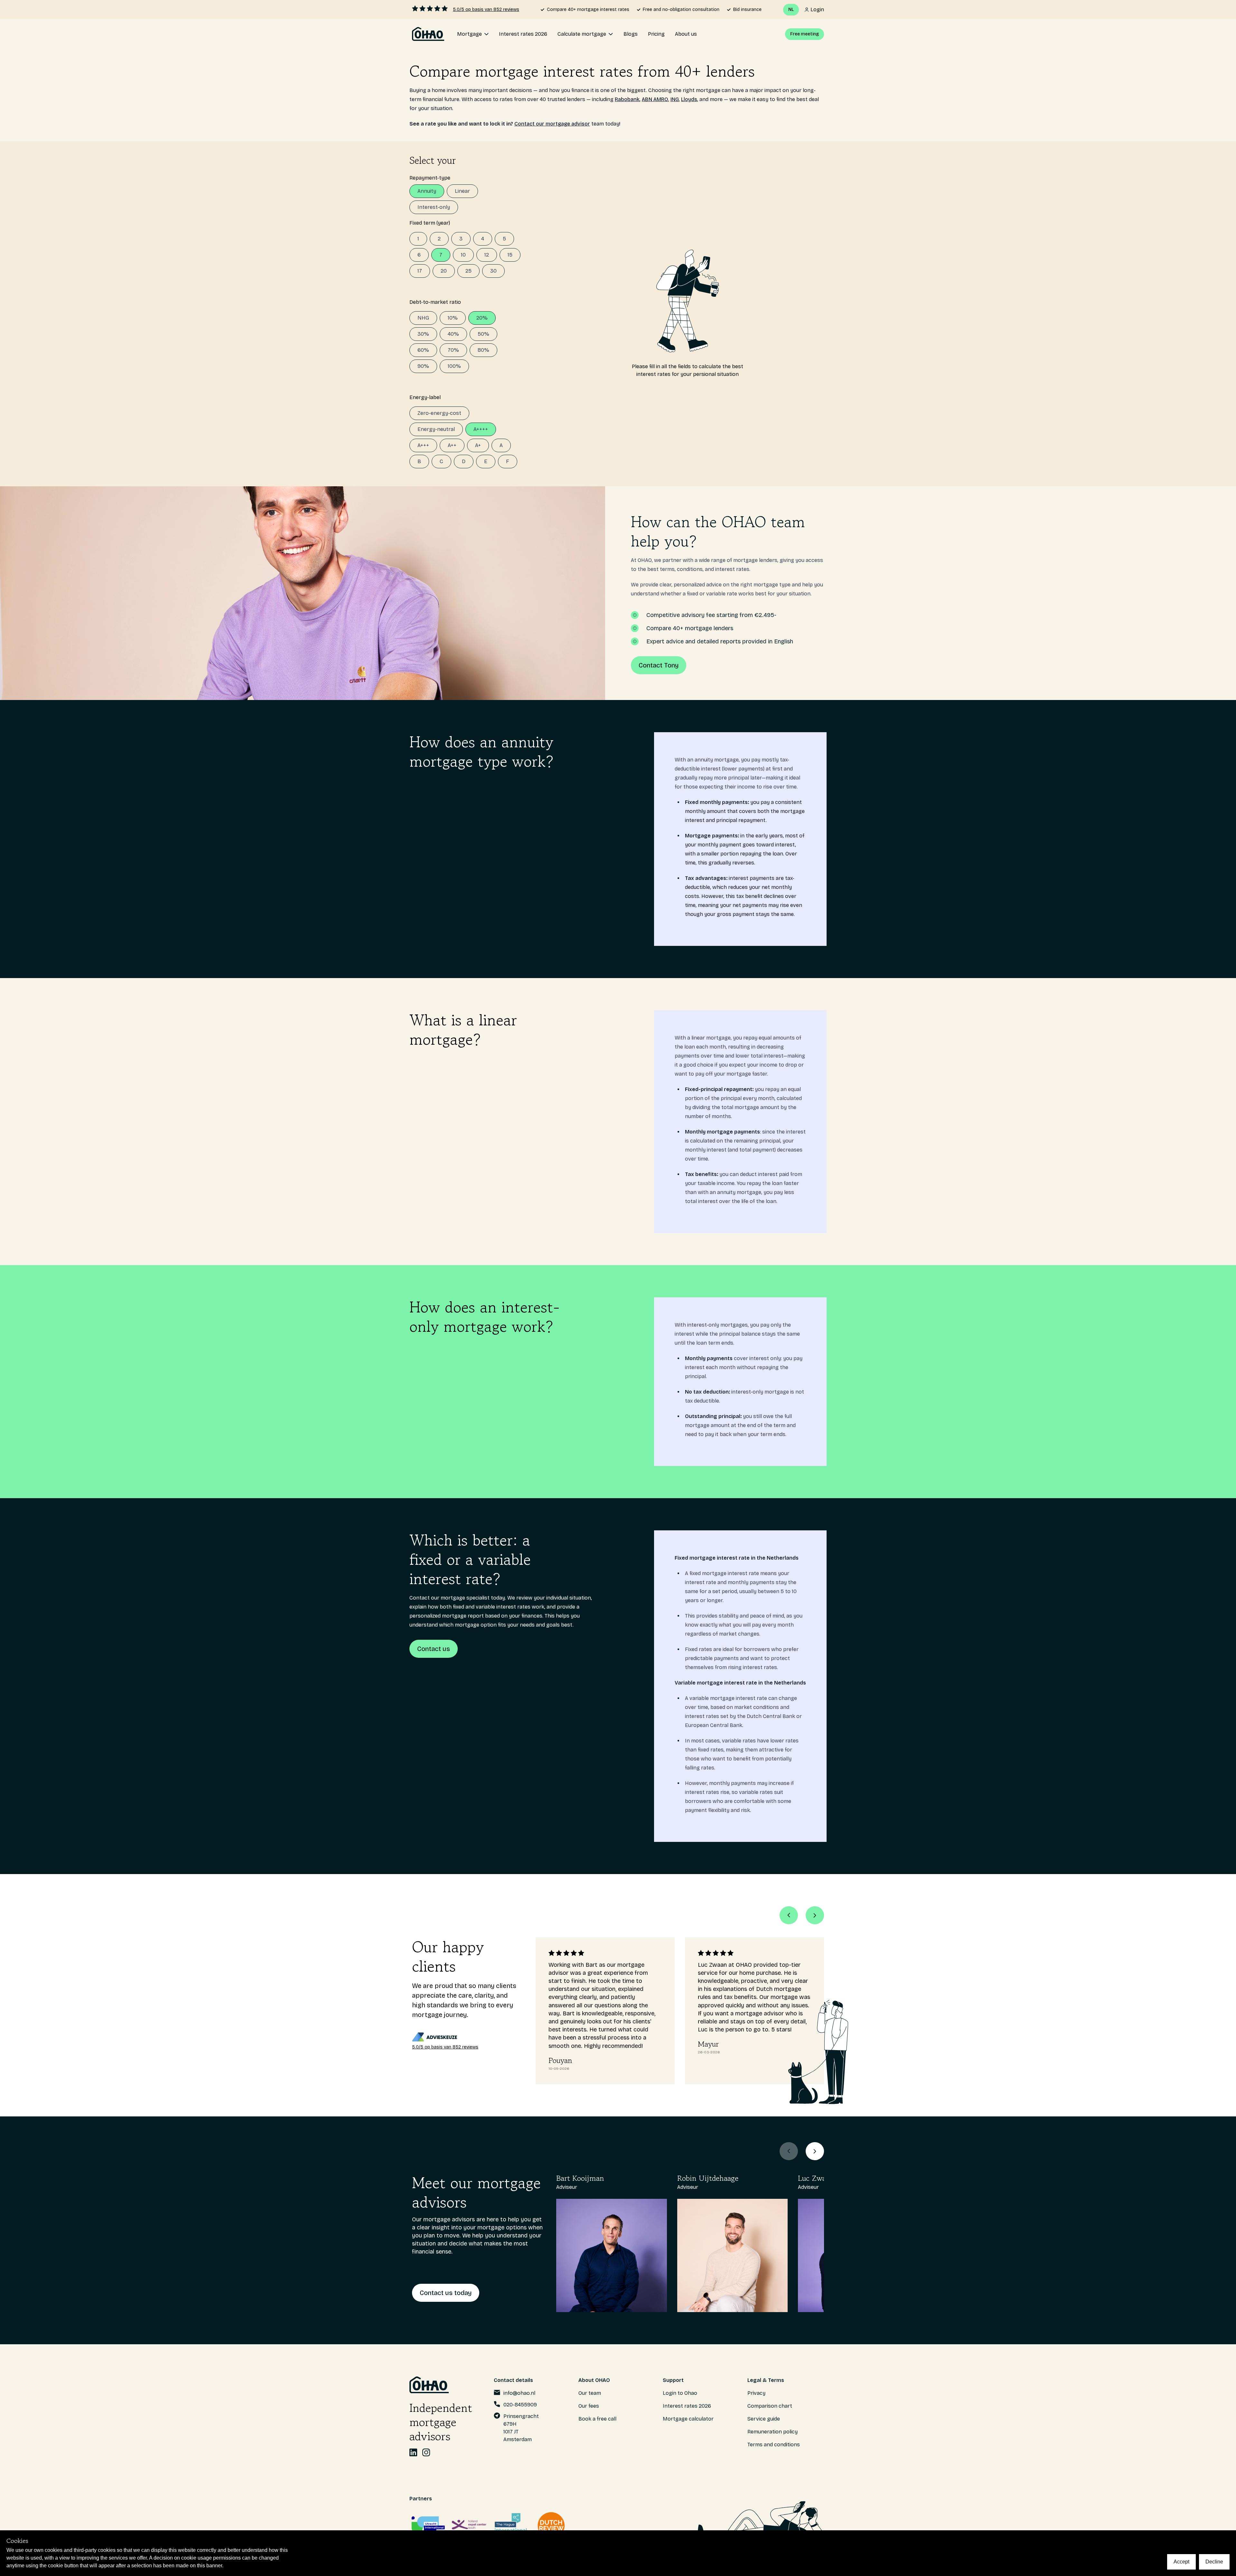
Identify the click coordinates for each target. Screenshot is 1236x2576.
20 (444, 271)
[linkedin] (413, 2452)
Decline (1214, 2562)
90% (423, 366)
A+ (478, 445)
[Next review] (815, 1915)
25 (468, 271)
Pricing (656, 34)
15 (510, 255)
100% (454, 366)
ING (675, 99)
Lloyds (689, 99)
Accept (1181, 2562)
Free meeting (805, 34)
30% (423, 334)
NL (791, 9)
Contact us (434, 1649)
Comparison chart (770, 2406)
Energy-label (425, 397)
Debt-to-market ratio (435, 302)
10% (453, 318)
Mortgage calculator (688, 2419)
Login (817, 9)
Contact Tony (659, 665)
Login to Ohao (680, 2393)
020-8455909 (520, 2405)
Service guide (764, 2419)
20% (482, 318)
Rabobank (627, 99)
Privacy (756, 2393)
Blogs (631, 34)
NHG (423, 318)
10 (463, 255)
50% (483, 334)
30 (493, 271)
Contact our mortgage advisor (552, 124)
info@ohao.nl (519, 2393)
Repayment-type (430, 178)
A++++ (481, 429)
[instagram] (426, 2452)
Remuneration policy (772, 2432)
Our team (590, 2393)
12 (487, 255)
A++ (452, 445)
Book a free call (597, 2419)
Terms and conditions (774, 2445)
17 (420, 271)
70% (453, 350)
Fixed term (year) (430, 223)
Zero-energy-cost (439, 413)
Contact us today (446, 2293)
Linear (462, 191)
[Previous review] (789, 1915)
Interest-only (434, 207)
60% (423, 350)
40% (453, 334)
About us (686, 34)
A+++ (423, 445)
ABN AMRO (655, 99)
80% (483, 350)
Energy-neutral (436, 429)
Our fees (589, 2406)
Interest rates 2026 (523, 34)
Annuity (427, 191)
